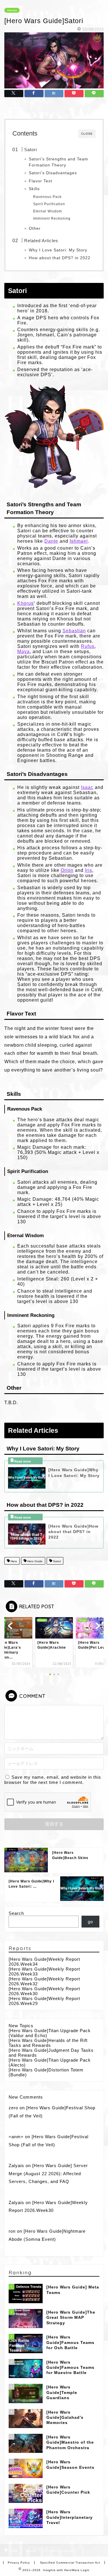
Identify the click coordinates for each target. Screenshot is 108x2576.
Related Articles (41, 241)
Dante (51, 541)
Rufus (88, 646)
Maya (23, 652)
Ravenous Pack (47, 197)
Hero (13, 1561)
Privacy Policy (19, 2563)
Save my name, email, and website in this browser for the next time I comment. (53, 1780)
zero (13, 2108)
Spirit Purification (49, 204)
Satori (31, 150)
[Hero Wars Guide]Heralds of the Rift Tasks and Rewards (48, 2043)
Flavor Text (40, 181)
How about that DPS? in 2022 (60, 258)
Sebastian (74, 631)
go (90, 1922)
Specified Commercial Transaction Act (70, 2563)
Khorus (25, 603)
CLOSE (87, 134)
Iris (89, 870)
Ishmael (79, 541)
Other (35, 228)
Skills (34, 189)
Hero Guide (35, 1561)
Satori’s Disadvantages (53, 173)
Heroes (12, 10)
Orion (67, 870)
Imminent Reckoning (52, 218)
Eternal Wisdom (48, 211)
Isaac (87, 787)
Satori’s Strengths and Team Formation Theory (58, 162)
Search (16, 1913)
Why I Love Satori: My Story (58, 250)
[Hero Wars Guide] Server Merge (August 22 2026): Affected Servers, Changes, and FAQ (48, 2173)
